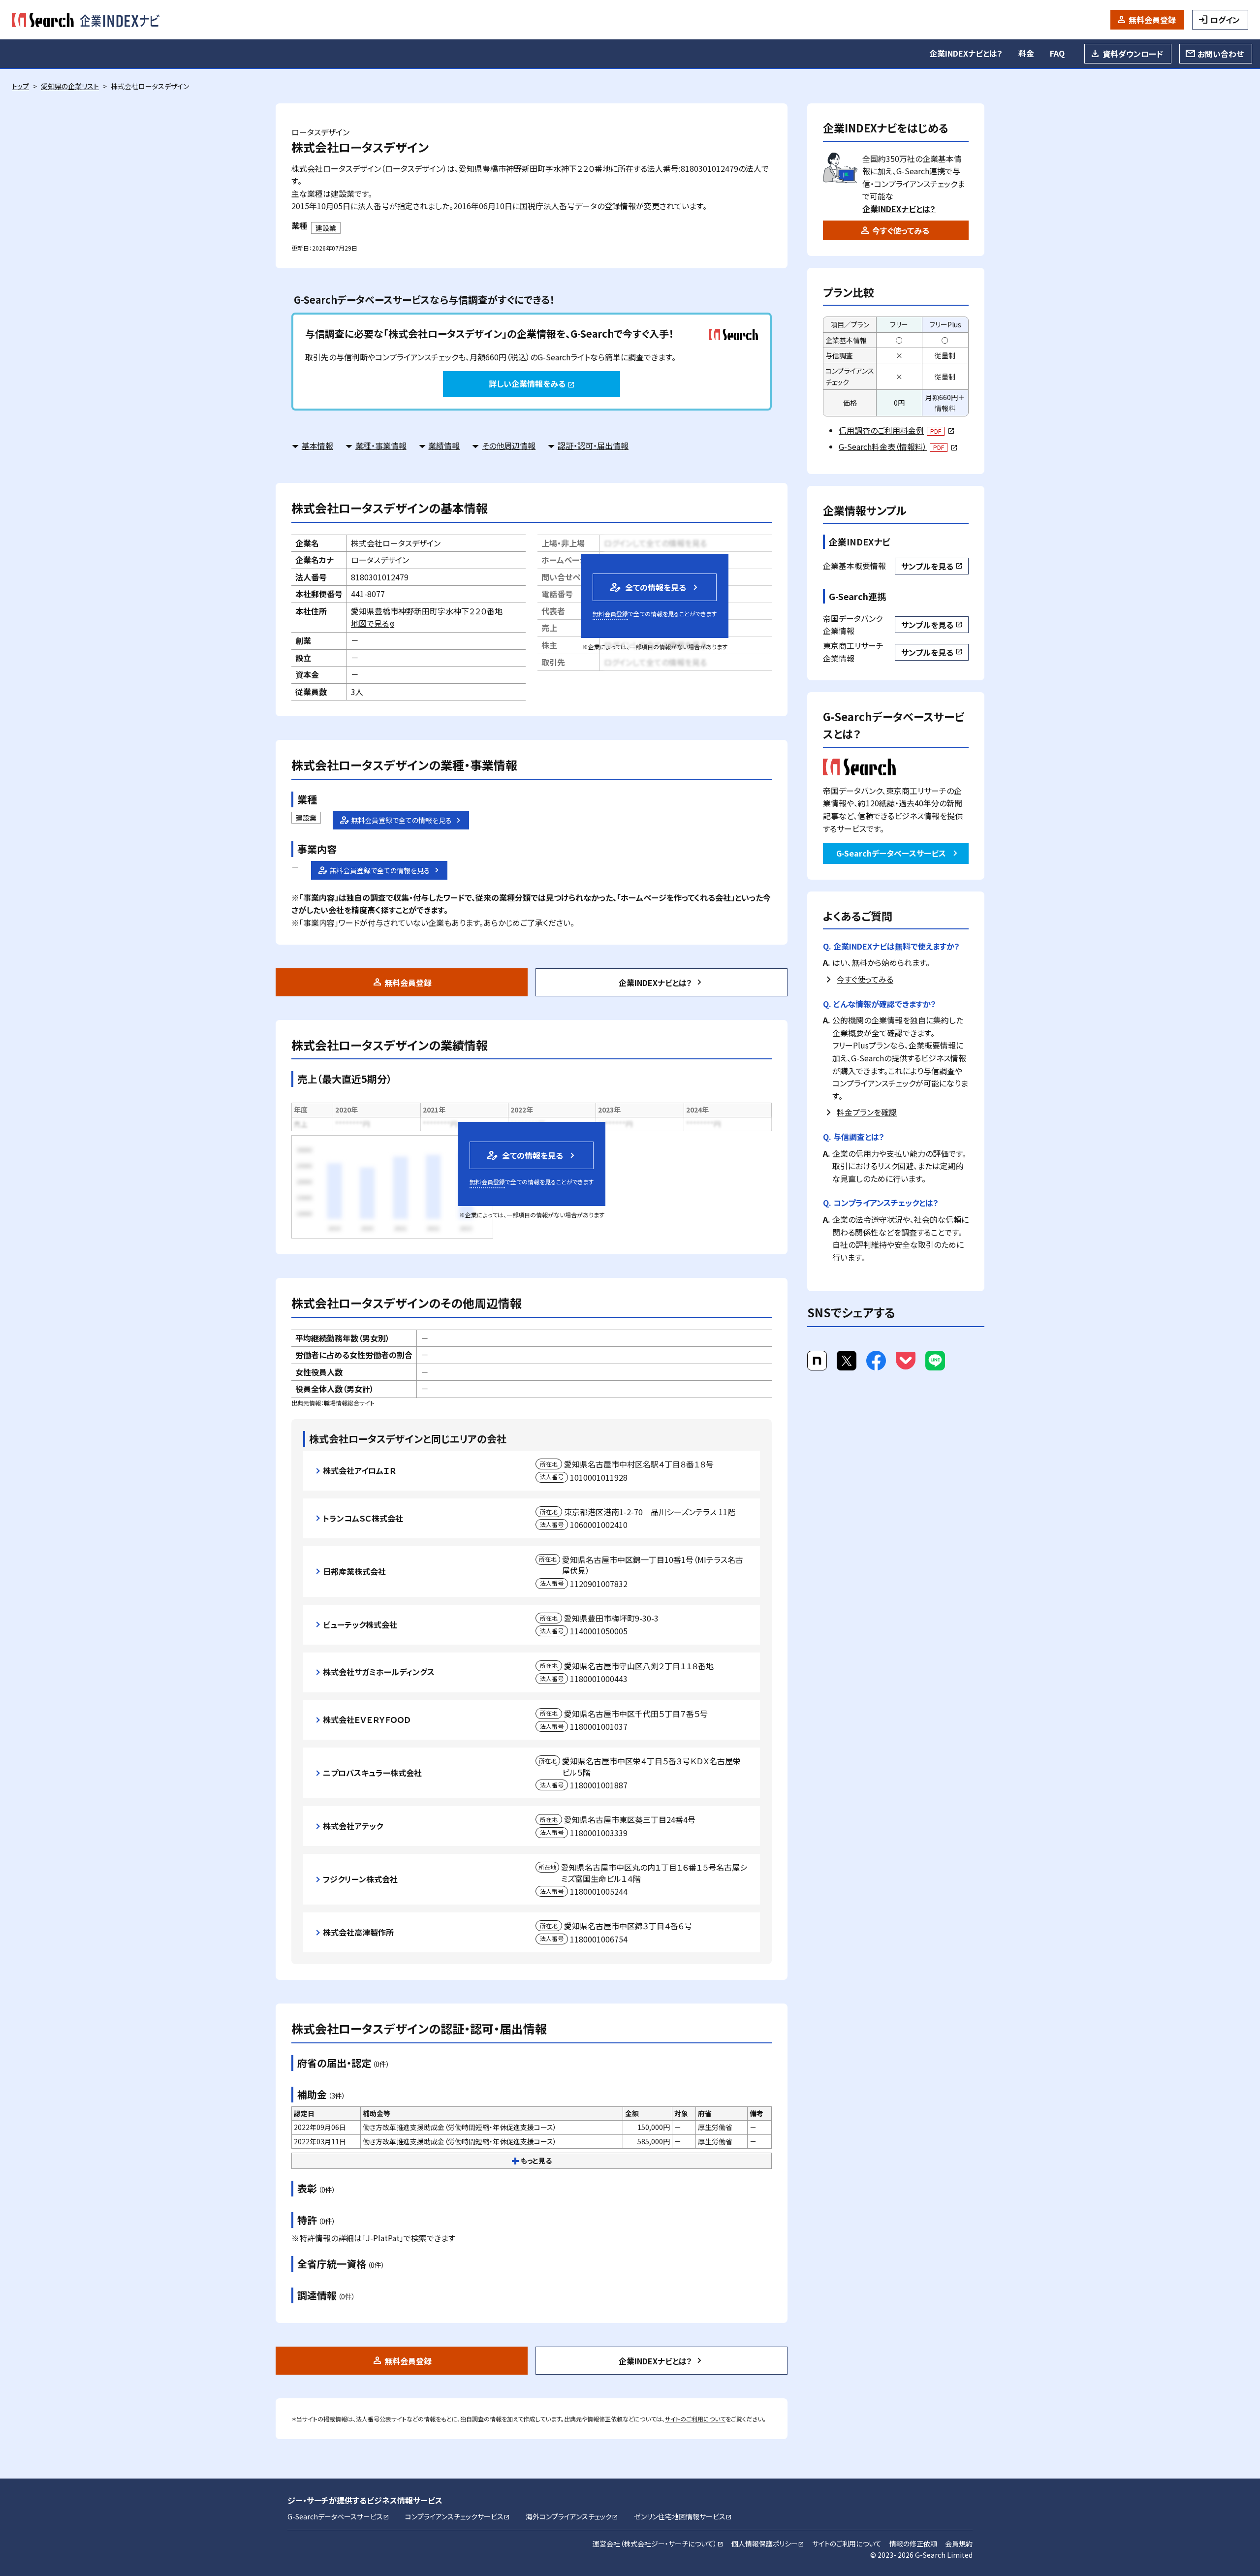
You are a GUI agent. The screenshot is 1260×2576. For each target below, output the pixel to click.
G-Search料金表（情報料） (898, 446)
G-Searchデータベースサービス (891, 853)
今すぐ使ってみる (901, 230)
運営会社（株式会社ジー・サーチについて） (658, 2544)
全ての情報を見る (647, 587)
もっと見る (536, 2161)
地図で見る (373, 623)
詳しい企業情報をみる (532, 383)
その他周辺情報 (509, 445)
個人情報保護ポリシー (768, 2544)
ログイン (1225, 20)
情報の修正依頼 (913, 2544)
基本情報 (317, 445)
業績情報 (444, 445)
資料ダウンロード (1133, 54)
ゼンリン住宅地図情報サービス (683, 2516)
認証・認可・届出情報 (593, 445)
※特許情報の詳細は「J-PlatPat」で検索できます (373, 2238)
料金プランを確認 (867, 1112)
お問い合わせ (1221, 54)
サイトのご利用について (695, 2419)
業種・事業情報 (381, 445)
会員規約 (959, 2544)
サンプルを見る (932, 566)
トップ (20, 86)
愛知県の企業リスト (70, 86)
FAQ (1057, 53)
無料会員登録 (1152, 20)
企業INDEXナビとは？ (966, 53)
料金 (1026, 53)
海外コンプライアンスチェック (572, 2516)
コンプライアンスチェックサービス (457, 2516)
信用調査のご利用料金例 (897, 430)
